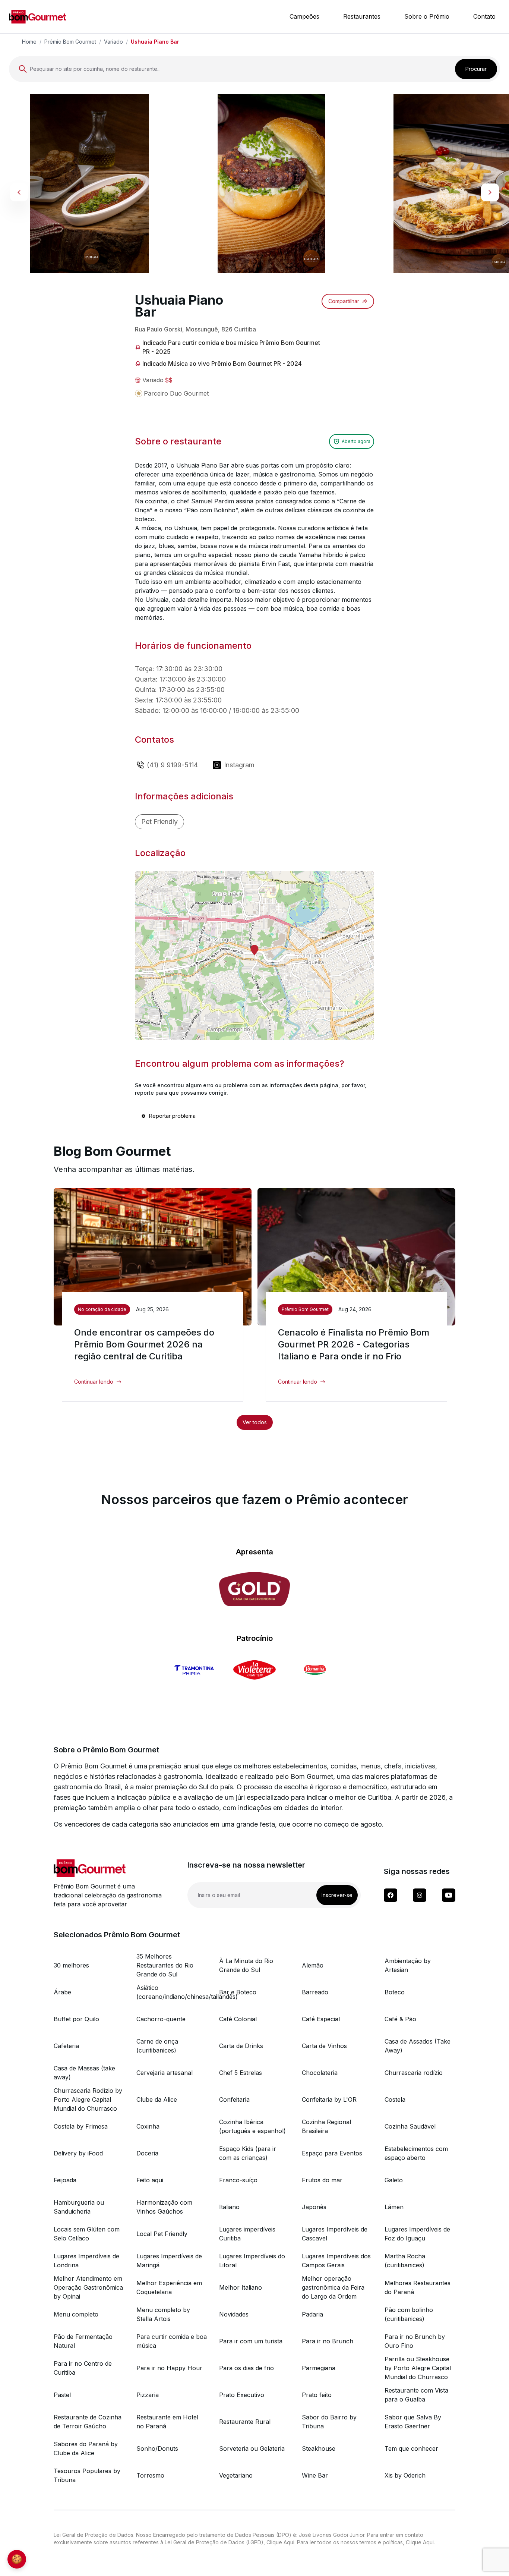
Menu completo (76, 2314)
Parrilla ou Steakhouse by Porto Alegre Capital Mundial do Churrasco (418, 2368)
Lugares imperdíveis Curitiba (247, 2234)
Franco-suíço (238, 2180)
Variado (113, 42)
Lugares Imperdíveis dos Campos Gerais (336, 2261)
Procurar (476, 69)
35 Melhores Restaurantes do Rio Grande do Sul (165, 1965)
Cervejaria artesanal (165, 2073)
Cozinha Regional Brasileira (326, 2126)
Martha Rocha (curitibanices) (405, 2261)
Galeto (394, 2180)
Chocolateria (320, 2073)
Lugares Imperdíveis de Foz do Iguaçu (417, 2234)
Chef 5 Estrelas (241, 2073)
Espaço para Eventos (332, 2153)
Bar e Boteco (238, 1992)
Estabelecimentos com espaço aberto (416, 2153)
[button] (255, 950)
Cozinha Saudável (410, 2126)
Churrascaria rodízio (414, 2073)
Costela (395, 2100)
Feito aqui (150, 2180)
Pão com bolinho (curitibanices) (409, 2314)
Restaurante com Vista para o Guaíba (416, 2395)
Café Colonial (238, 2019)
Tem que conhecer (411, 2448)
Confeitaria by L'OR (329, 2100)
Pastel (62, 2395)
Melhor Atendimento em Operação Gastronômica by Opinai (88, 2287)
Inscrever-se (337, 1895)
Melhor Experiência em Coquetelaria (169, 2287)
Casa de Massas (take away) (84, 2073)
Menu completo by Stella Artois (163, 2314)
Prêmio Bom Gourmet (70, 42)
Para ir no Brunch (328, 2341)
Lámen (394, 2207)
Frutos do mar (322, 2180)
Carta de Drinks (241, 2046)
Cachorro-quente (161, 2019)
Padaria (312, 2314)
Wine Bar (315, 2475)
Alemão (313, 1965)
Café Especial (321, 2019)
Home (29, 42)
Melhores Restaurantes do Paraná (418, 2287)
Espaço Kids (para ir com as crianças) (248, 2153)
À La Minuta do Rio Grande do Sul (246, 1965)
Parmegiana (319, 2368)
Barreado (315, 1992)
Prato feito (317, 2395)
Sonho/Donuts (157, 2448)
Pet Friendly (159, 822)
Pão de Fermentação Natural (83, 2341)
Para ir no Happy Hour (169, 2368)
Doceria (147, 2153)
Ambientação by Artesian (408, 1965)
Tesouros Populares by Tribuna (87, 2475)
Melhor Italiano (241, 2287)
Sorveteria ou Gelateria (252, 2448)
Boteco (395, 1992)
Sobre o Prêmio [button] (427, 16)
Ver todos (255, 1422)
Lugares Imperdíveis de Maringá (169, 2261)
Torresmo (150, 2475)
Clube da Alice (157, 2100)
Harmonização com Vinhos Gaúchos (164, 2207)
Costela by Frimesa (81, 2126)
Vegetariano (236, 2475)
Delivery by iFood (78, 2153)
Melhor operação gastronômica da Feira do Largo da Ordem (333, 2287)
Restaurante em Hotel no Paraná (167, 2422)
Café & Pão (400, 2019)
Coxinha (148, 2126)
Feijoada (65, 2180)
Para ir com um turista (251, 2341)
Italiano (229, 2207)
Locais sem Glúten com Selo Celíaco (87, 2234)
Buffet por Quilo (76, 2019)
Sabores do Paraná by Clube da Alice (86, 2448)
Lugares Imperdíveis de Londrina (86, 2261)
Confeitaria (234, 2100)
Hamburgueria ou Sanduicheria (79, 2207)
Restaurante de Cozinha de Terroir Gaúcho (88, 2422)
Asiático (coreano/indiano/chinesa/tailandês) (172, 1992)
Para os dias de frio (246, 2368)
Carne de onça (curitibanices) (157, 2046)
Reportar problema (172, 1116)
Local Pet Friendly (162, 2234)
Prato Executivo (242, 2395)
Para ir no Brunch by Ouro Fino (415, 2341)
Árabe (62, 1992)
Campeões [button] (304, 16)
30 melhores (71, 1965)
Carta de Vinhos (324, 2046)
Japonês (314, 2207)
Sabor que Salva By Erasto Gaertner (413, 2422)
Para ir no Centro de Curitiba (83, 2368)
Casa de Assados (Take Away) (418, 2046)
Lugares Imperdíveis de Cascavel (335, 2234)
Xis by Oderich (405, 2475)
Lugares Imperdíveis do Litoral (252, 2261)
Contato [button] (484, 16)
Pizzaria (148, 2395)
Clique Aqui (280, 2542)
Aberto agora (356, 441)
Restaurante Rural (245, 2422)
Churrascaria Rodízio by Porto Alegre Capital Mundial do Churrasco (88, 2100)
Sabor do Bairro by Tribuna (329, 2422)
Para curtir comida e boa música (172, 2341)
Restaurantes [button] (362, 16)
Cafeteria (66, 2046)
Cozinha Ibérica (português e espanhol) (252, 2126)
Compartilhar (344, 301)
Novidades (234, 2314)
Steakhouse (319, 2448)
